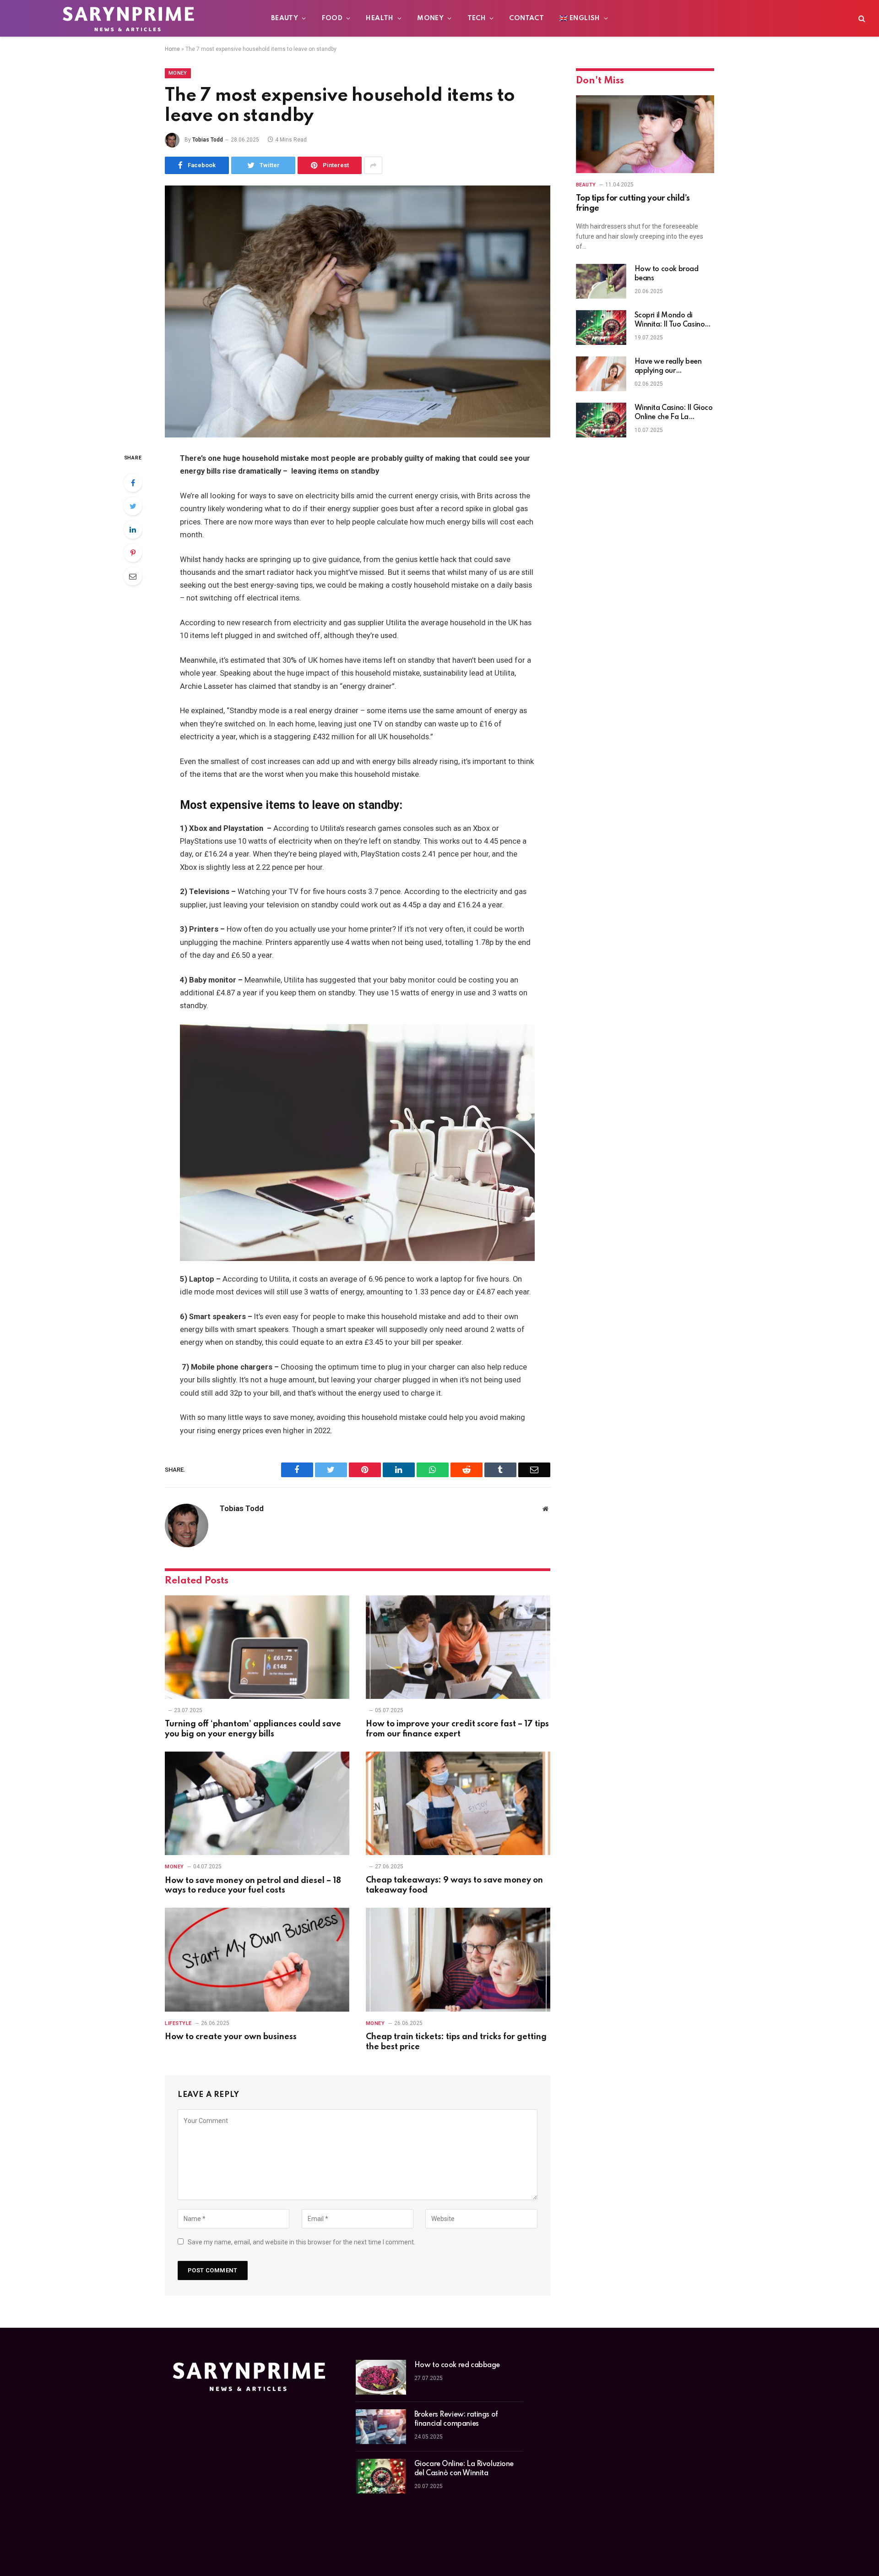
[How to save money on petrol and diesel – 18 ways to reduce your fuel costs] (257, 1804)
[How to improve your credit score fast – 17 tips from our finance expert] (458, 1647)
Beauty (285, 18)
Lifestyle (178, 2023)
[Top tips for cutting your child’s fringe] (645, 134)
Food (332, 18)
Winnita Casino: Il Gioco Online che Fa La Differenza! (674, 413)
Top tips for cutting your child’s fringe (633, 203)
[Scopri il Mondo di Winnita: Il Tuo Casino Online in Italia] (601, 327)
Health (380, 18)
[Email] (133, 576)
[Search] (861, 19)
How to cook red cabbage (457, 2365)
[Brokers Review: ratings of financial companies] (381, 2427)
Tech (477, 18)
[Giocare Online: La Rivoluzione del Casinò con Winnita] (381, 2476)
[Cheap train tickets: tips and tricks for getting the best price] (458, 1960)
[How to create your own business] (257, 1960)
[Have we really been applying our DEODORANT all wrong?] (601, 374)
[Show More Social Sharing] (373, 165)
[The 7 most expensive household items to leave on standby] (358, 311)
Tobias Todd (208, 140)
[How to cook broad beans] (601, 281)
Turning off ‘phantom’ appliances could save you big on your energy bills (253, 1729)
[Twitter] (133, 506)
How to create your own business (231, 2037)
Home (172, 49)
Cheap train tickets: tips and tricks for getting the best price (456, 2042)
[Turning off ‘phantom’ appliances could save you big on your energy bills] (257, 1647)
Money (430, 18)
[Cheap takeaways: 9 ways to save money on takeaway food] (458, 1804)
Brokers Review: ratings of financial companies (456, 2419)
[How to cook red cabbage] (381, 2377)
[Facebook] (133, 483)
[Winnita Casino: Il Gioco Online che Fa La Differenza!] (601, 420)
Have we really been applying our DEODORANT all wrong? (668, 367)
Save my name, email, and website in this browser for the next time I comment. (301, 2242)
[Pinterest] (133, 553)
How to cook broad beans (667, 274)
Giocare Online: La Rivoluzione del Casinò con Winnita (464, 2469)
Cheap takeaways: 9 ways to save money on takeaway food (454, 1885)
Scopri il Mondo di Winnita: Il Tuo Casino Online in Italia (670, 321)
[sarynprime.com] (128, 18)
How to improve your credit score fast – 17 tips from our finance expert (457, 1729)
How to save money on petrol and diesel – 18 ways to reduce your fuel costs (253, 1886)
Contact (526, 18)
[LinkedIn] (133, 529)
